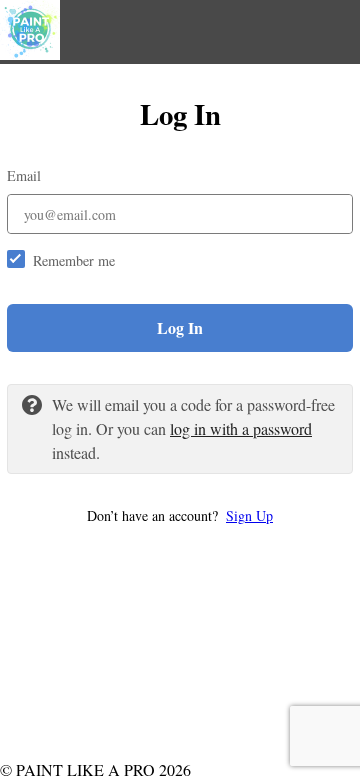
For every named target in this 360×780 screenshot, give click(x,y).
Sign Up (249, 515)
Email (24, 175)
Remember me (74, 260)
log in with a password (241, 428)
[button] (180, 515)
